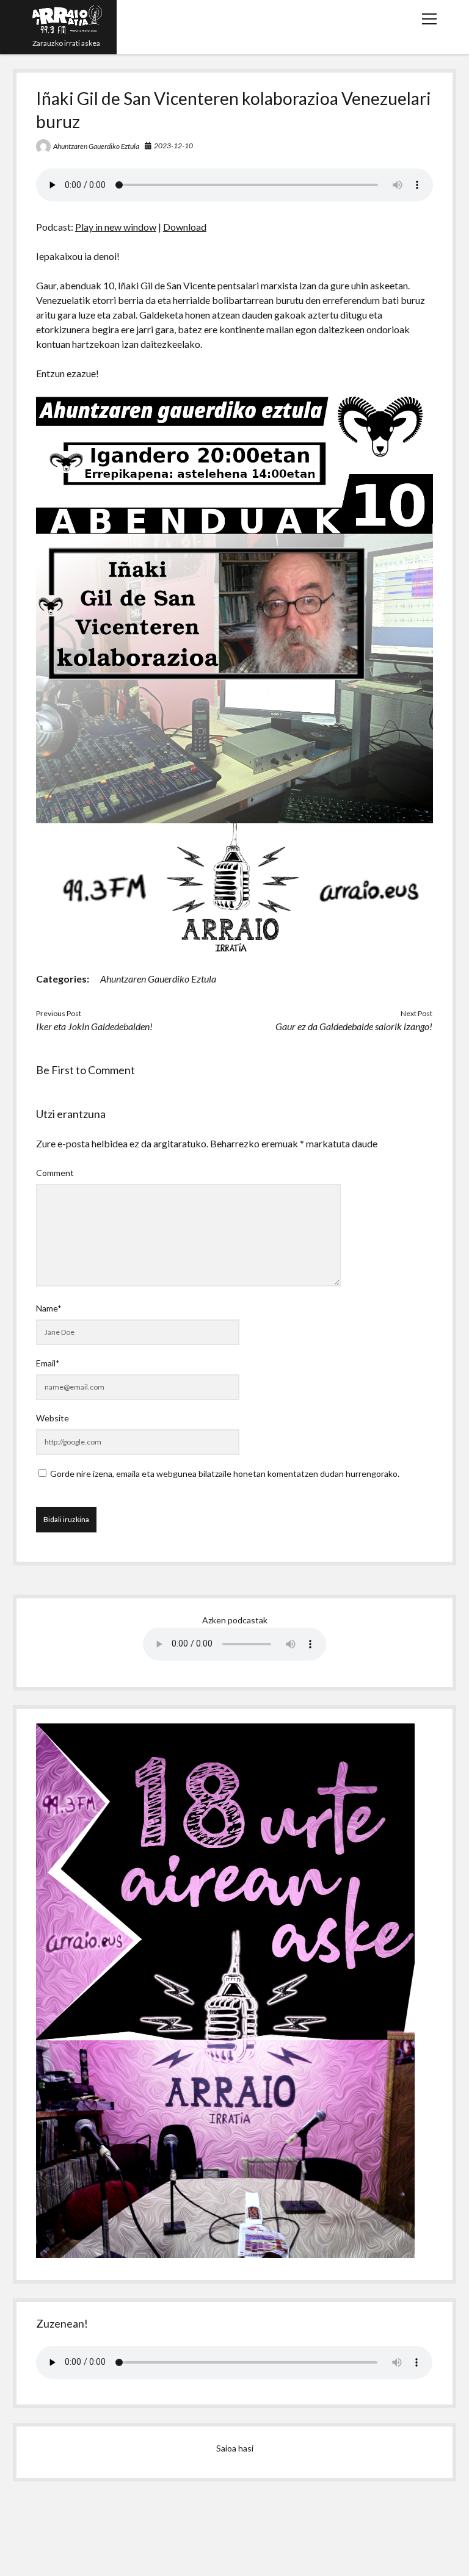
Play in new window (116, 227)
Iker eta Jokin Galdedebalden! (94, 1026)
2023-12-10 (173, 146)
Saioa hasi (235, 2448)
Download (185, 227)
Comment (55, 1173)
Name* (49, 1308)
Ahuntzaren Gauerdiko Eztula (96, 146)
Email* (48, 1363)
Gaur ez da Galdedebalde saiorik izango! (354, 1026)
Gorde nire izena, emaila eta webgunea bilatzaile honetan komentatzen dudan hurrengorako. (225, 1474)
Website (53, 1418)
